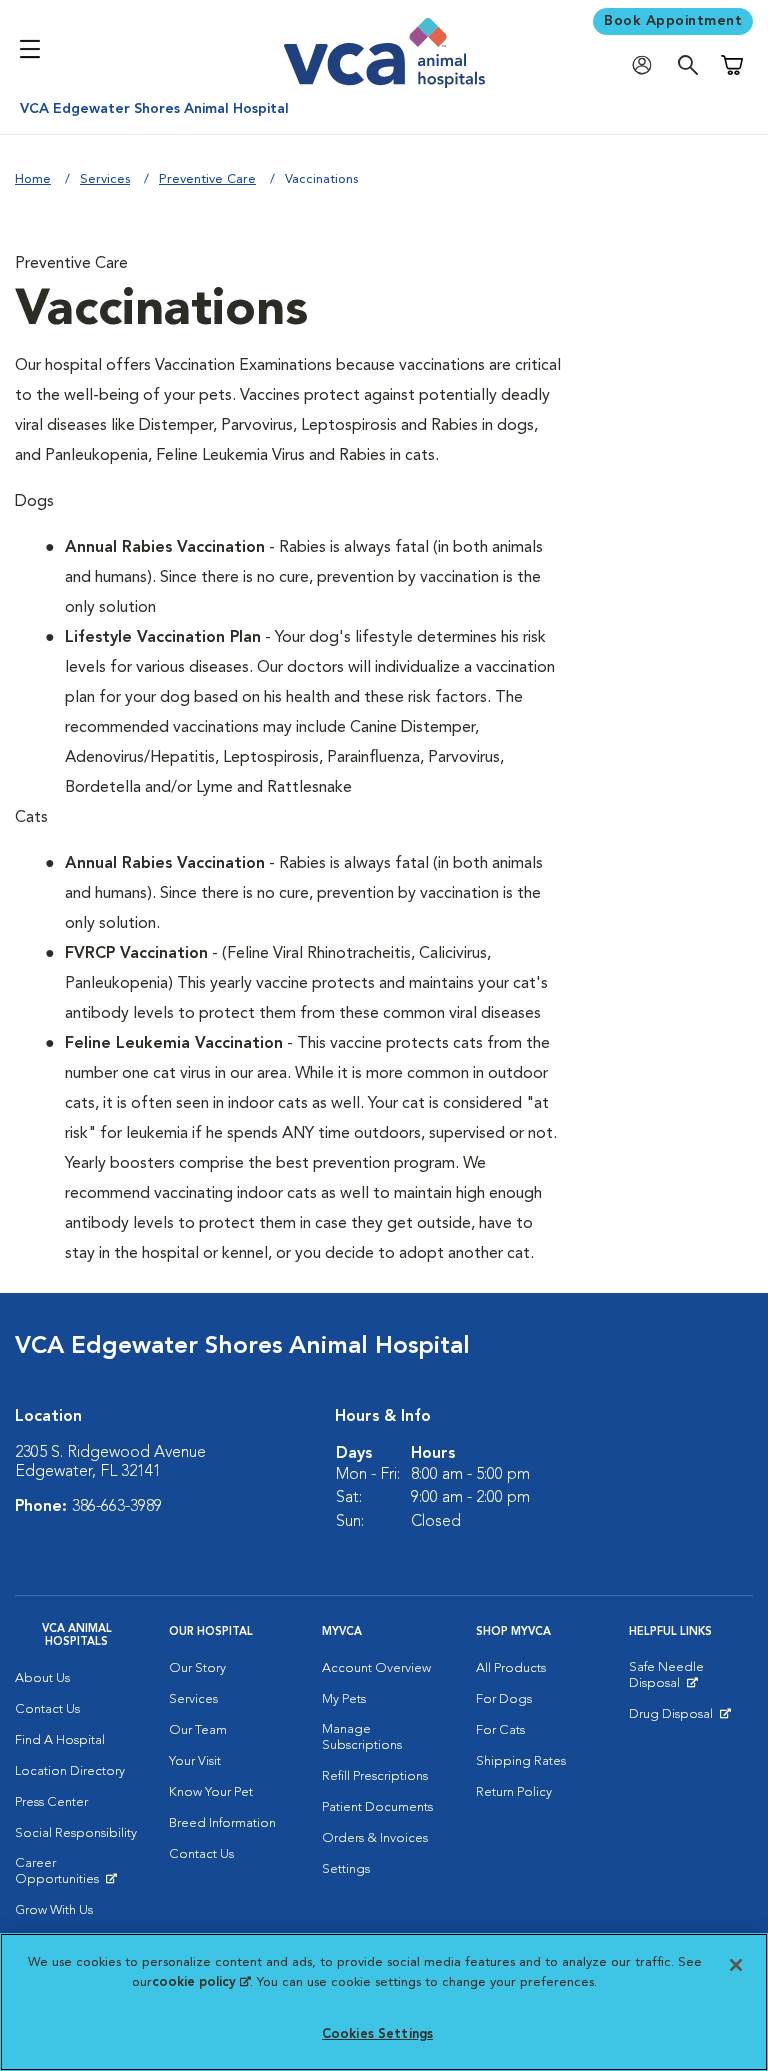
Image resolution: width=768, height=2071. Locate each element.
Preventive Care (207, 179)
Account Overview (376, 1668)
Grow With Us (54, 1910)
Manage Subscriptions (362, 1737)
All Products (511, 1668)
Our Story (197, 1668)
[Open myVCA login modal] (647, 65)
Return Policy (514, 1792)
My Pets (344, 1699)
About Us (42, 1678)
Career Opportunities (77, 1876)
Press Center (51, 1802)
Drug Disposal (679, 1719)
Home (33, 179)
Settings (346, 1869)
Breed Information (222, 1823)
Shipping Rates (521, 1761)
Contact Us (47, 1709)
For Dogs (504, 1699)
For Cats (500, 1730)
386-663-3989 (117, 1507)
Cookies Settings (377, 2034)
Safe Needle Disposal (691, 1680)
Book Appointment (673, 21)
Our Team (198, 1730)
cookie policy (201, 1982)
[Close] (736, 1965)
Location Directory (70, 1771)
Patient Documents (377, 1807)
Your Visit (195, 1761)
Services (105, 179)
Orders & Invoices (375, 1838)
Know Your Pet (211, 1792)
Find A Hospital (60, 1740)
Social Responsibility (76, 1833)
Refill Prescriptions (375, 1776)
